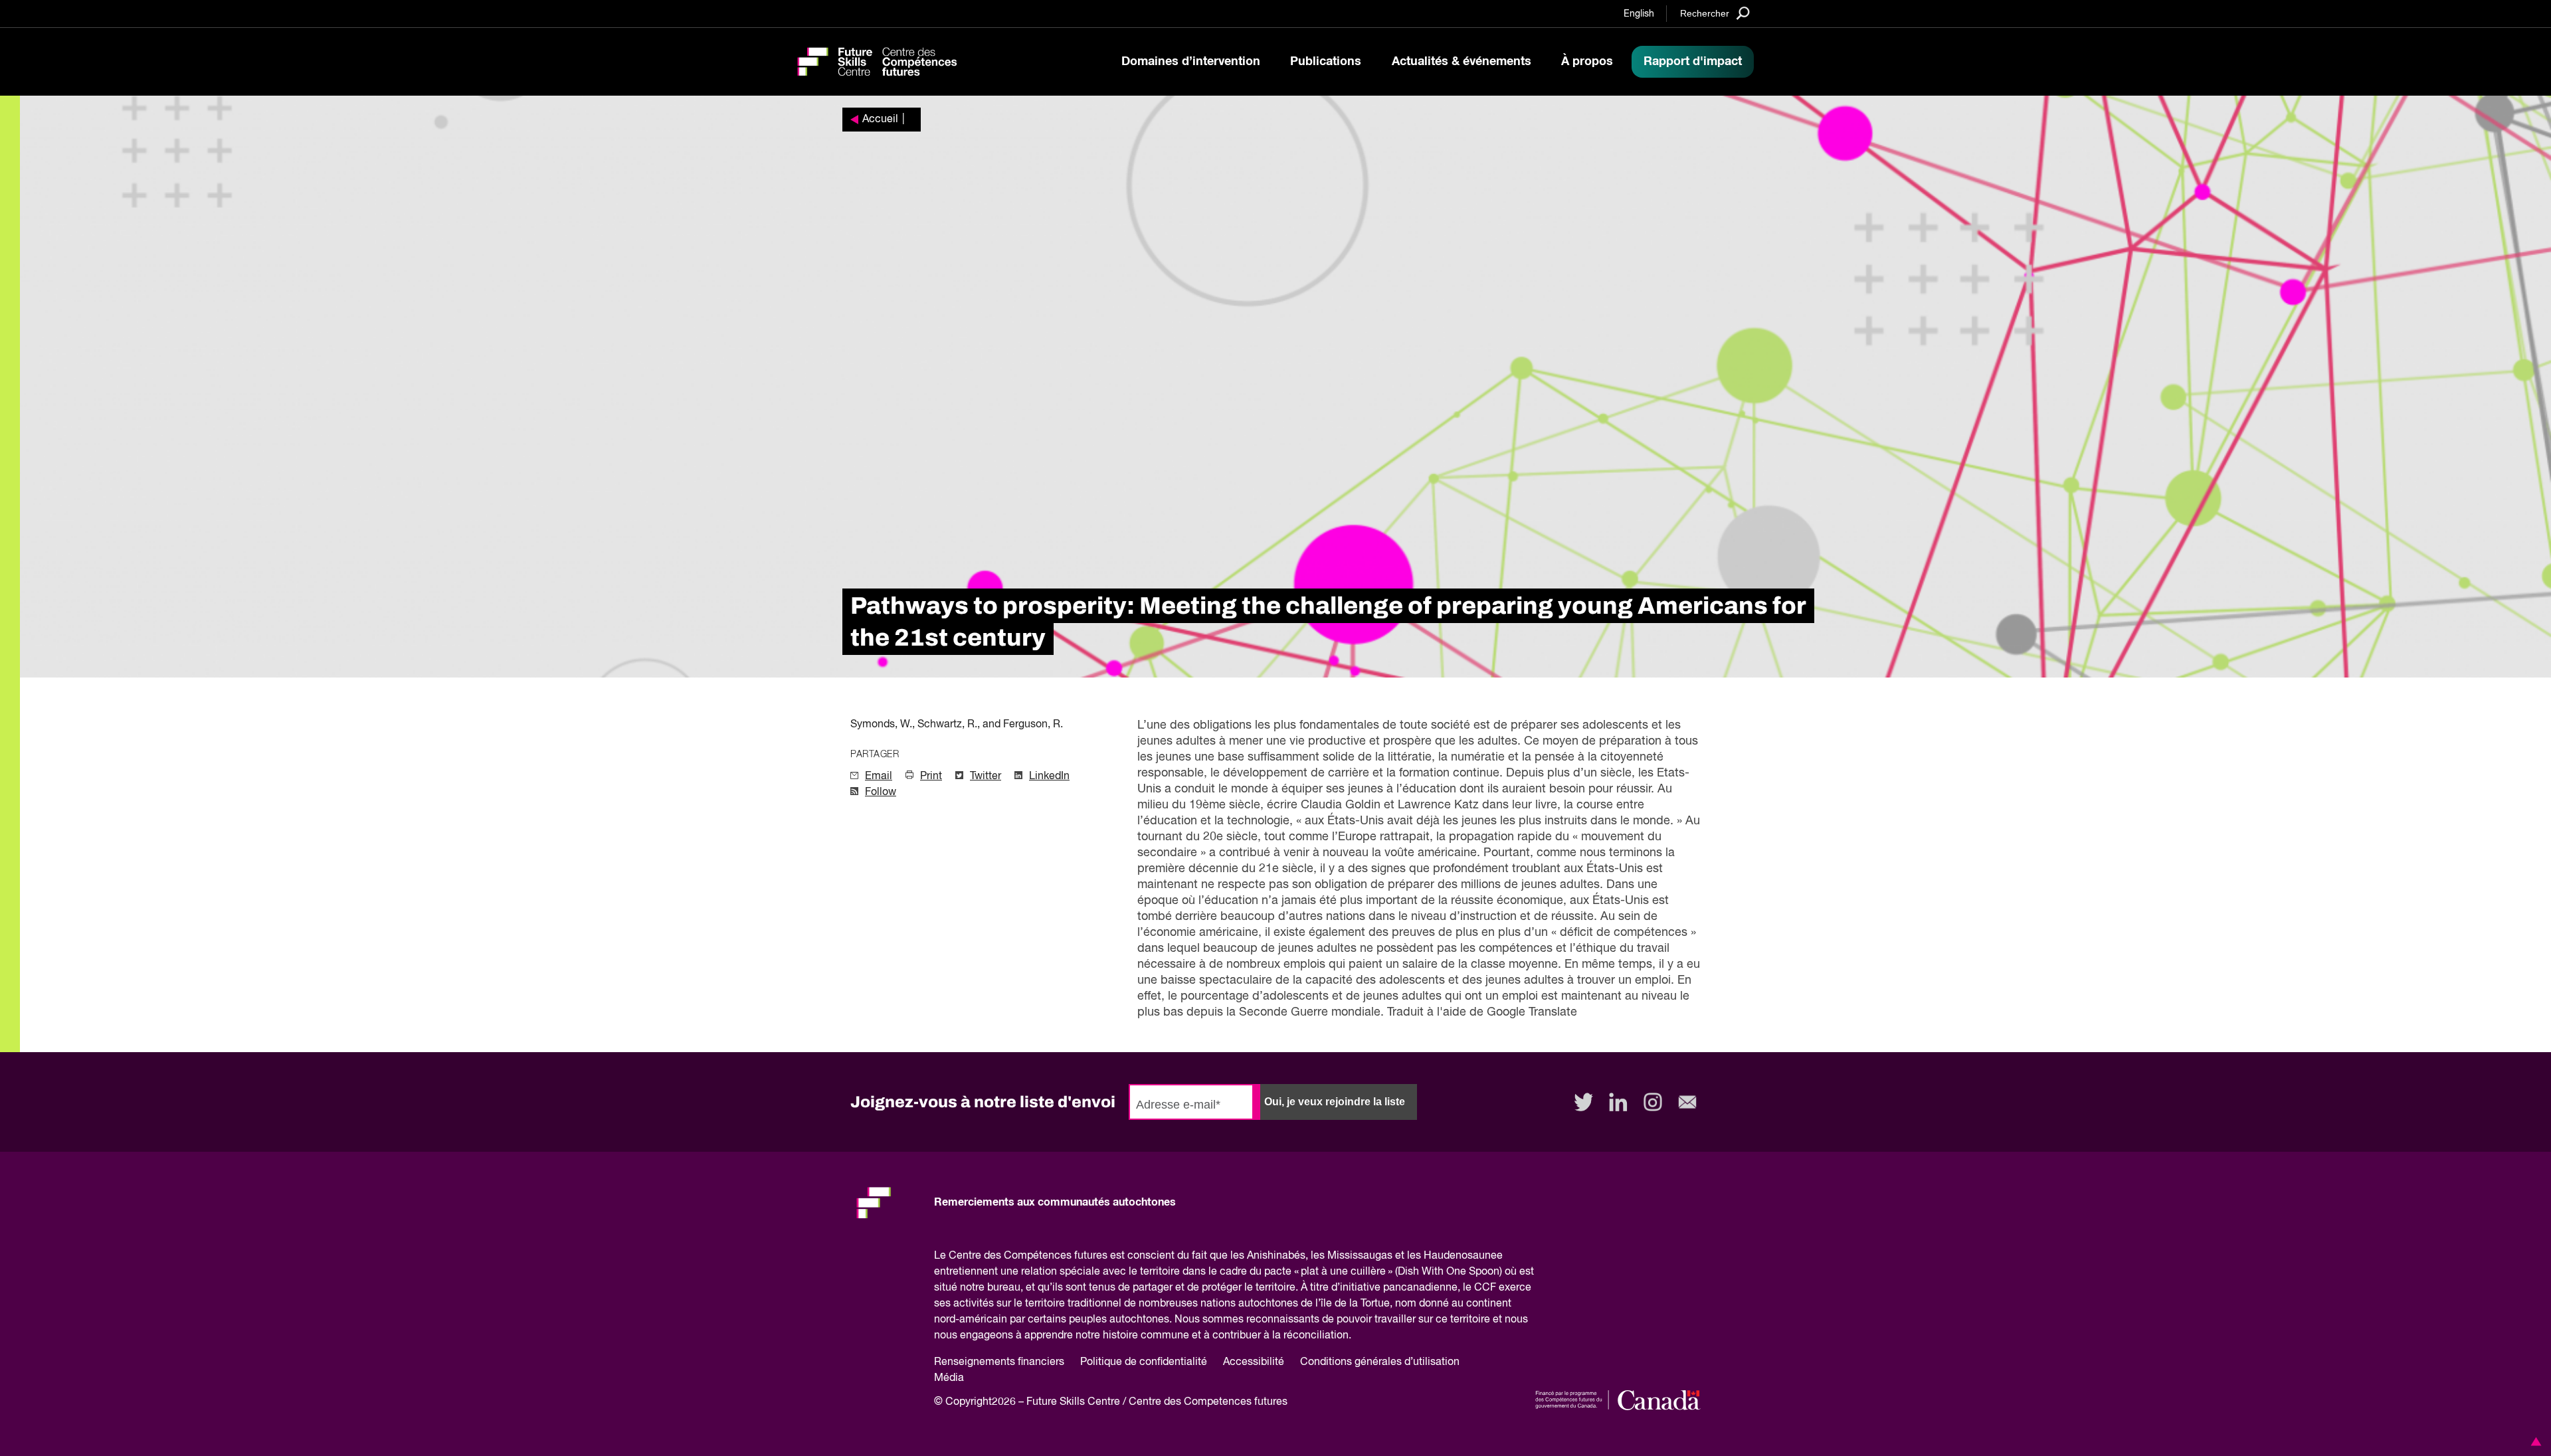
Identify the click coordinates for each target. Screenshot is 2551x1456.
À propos (1587, 62)
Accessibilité (1254, 1362)
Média (949, 1378)
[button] (2534, 1441)
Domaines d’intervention (1191, 62)
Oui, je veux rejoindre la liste (1335, 1102)
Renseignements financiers (999, 1362)
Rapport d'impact (1693, 62)
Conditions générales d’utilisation (1380, 1362)
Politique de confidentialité (1144, 1362)
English (1639, 14)
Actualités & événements (1462, 62)
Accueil (880, 120)
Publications (1326, 62)
